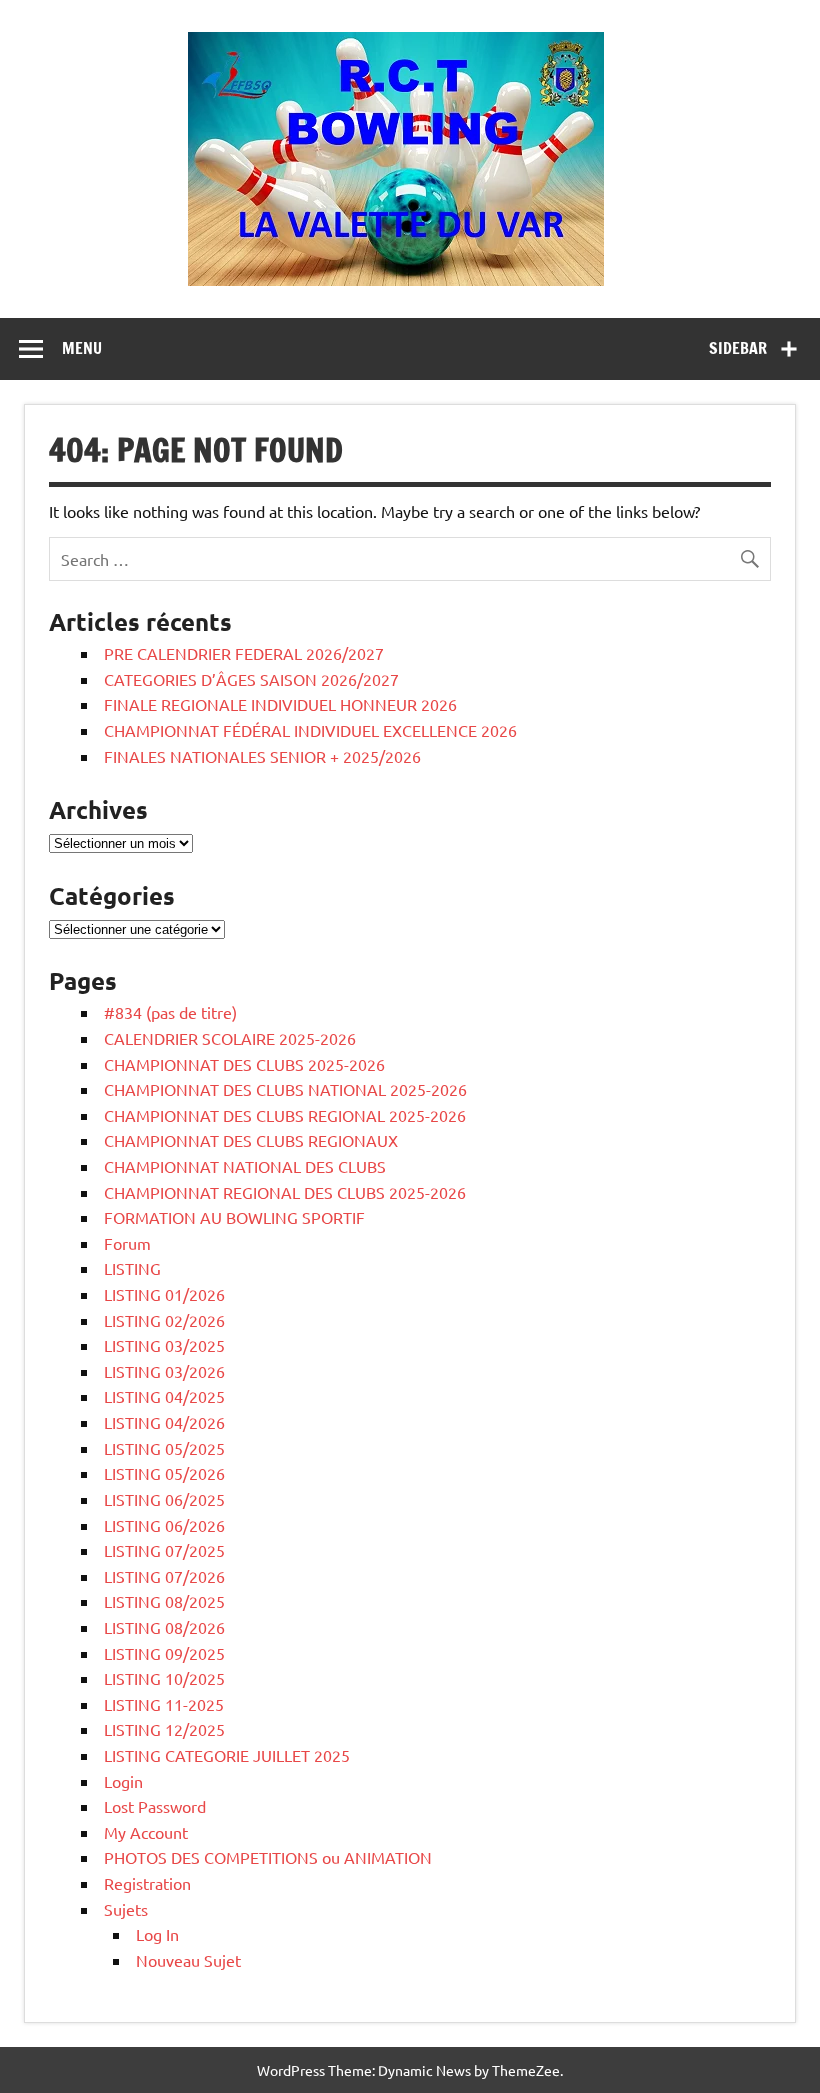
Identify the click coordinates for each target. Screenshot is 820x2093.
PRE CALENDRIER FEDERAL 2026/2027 (244, 653)
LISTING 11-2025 (164, 1704)
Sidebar (738, 348)
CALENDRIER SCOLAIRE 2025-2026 (230, 1038)
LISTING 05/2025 (164, 1448)
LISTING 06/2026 (164, 1525)
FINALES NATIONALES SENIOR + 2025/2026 (262, 756)
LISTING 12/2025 (164, 1729)
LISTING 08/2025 (164, 1601)
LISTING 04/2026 (164, 1422)
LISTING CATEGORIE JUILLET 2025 (227, 1755)
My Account (146, 1832)
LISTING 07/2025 (164, 1550)
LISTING (132, 1268)
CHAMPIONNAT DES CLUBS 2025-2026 (244, 1064)
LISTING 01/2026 (164, 1294)
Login (123, 1781)
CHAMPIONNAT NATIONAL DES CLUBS (245, 1166)
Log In (157, 1934)
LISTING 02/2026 (164, 1320)
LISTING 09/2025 (164, 1653)
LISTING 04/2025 (164, 1396)
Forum (127, 1243)
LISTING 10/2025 (164, 1678)
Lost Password (155, 1806)
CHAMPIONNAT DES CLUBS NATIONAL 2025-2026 (285, 1089)
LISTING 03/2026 (164, 1371)
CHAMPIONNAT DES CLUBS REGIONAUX (251, 1140)
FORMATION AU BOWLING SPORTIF (234, 1217)
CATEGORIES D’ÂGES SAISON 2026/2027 (251, 679)
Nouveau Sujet (188, 1960)
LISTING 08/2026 (164, 1627)
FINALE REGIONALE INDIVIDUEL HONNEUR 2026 (280, 704)
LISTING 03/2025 (164, 1345)
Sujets (126, 1909)
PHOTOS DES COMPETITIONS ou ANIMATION (268, 1857)
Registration (147, 1883)
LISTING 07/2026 (164, 1576)
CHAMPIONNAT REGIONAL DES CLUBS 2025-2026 (285, 1192)
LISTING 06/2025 (164, 1499)
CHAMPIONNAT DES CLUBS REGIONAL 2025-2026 (285, 1115)
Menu (82, 348)
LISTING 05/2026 (164, 1473)
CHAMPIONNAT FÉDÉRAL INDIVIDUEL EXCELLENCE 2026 (310, 730)
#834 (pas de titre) (170, 1012)
